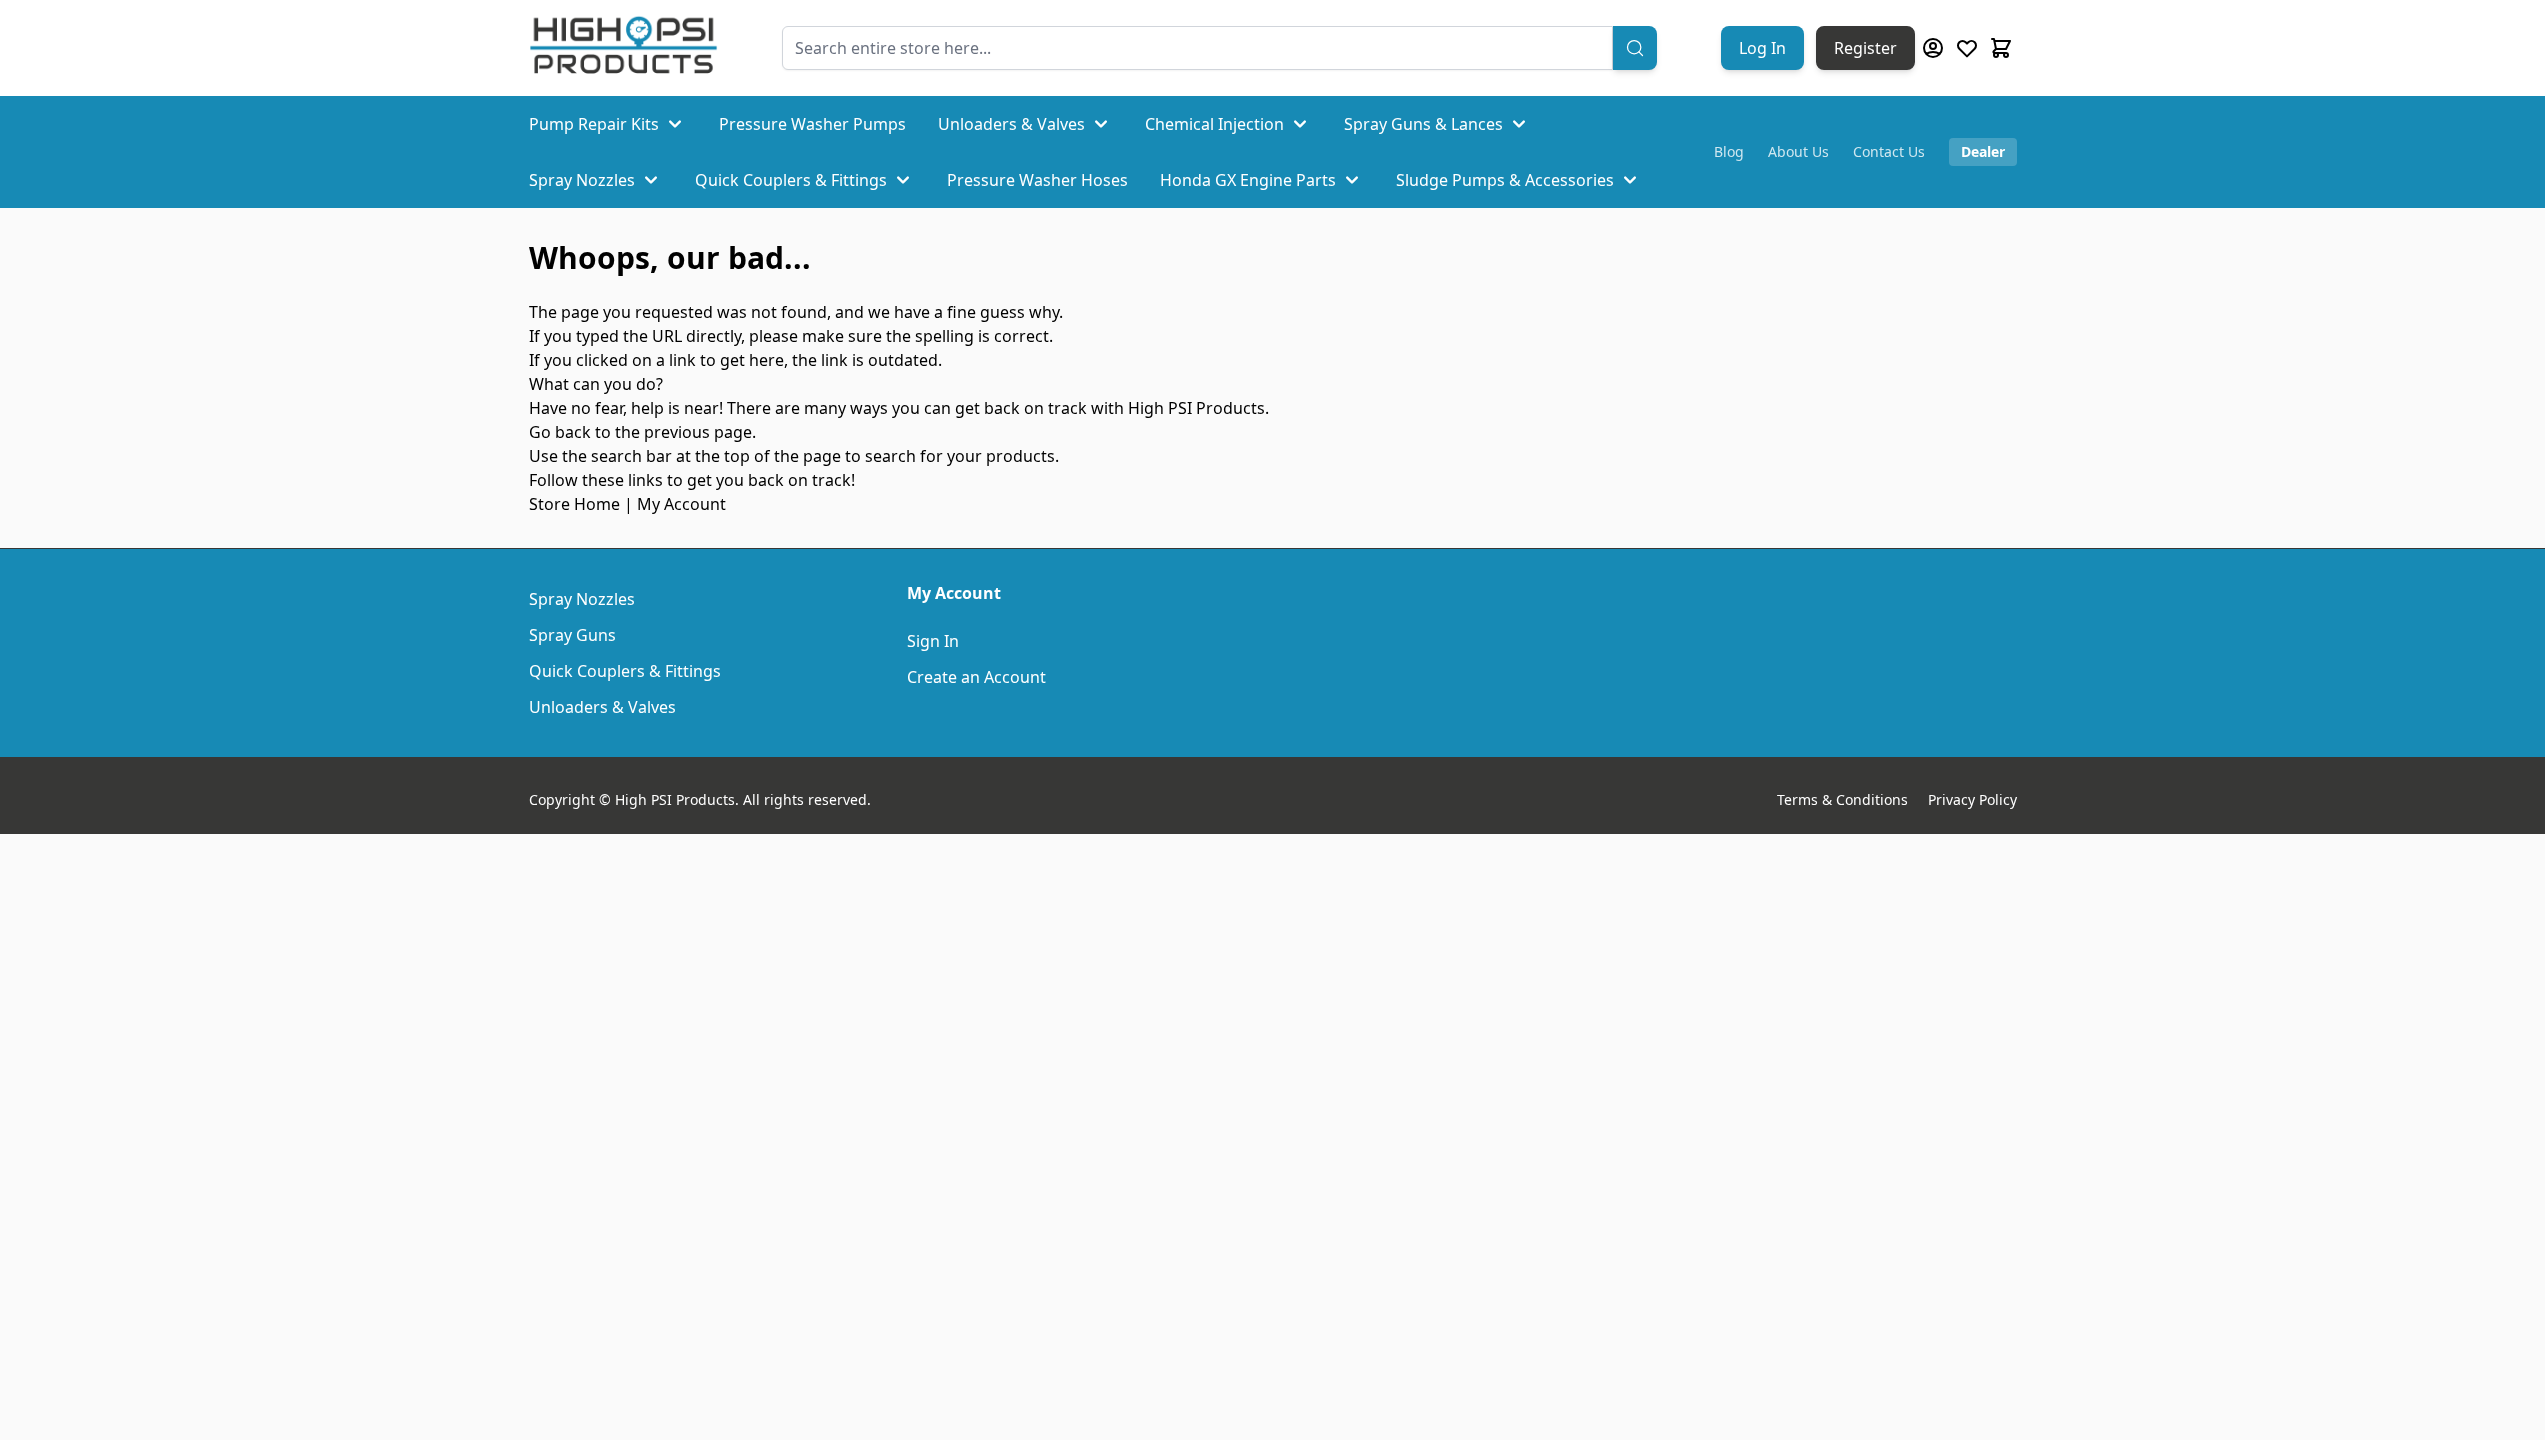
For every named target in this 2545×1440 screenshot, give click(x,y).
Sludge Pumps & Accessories (1505, 180)
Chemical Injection (1214, 124)
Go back (560, 432)
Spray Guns (572, 635)
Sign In (933, 641)
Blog (1729, 151)
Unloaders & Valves (1011, 124)
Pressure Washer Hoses (1037, 180)
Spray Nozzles (582, 180)
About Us (1798, 151)
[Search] (1635, 48)
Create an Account (976, 677)
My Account (681, 504)
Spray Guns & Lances (1423, 124)
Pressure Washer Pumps (812, 124)
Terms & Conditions (1842, 799)
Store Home (574, 504)
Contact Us (1889, 151)
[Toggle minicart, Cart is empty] (2001, 48)
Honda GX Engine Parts (1248, 180)
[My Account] (1933, 48)
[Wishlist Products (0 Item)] (1967, 48)
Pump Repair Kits (594, 124)
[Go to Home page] (623, 48)
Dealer (1983, 151)
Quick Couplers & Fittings (791, 180)
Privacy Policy (1972, 799)
